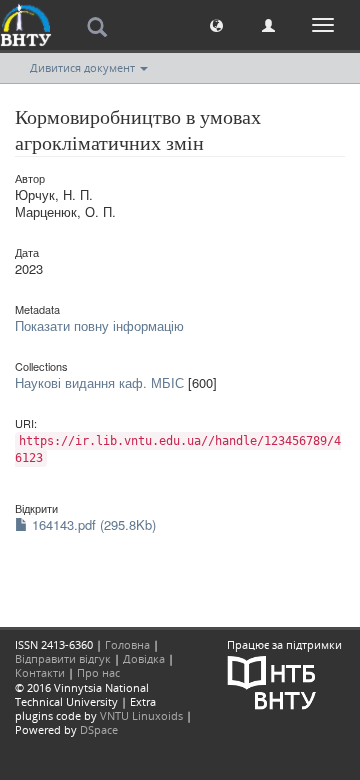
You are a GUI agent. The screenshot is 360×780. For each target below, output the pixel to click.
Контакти (40, 672)
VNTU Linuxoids (141, 715)
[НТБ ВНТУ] (272, 680)
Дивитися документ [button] (84, 67)
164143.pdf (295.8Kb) (92, 524)
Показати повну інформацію (99, 325)
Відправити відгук (63, 658)
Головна (127, 644)
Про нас (98, 672)
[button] (216, 24)
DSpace (99, 729)
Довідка (144, 658)
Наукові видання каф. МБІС (99, 382)
